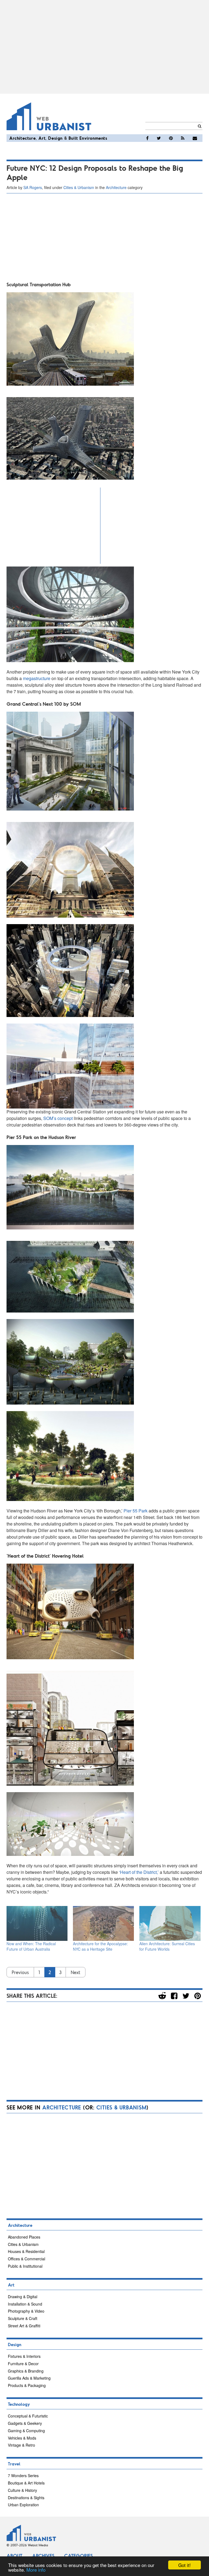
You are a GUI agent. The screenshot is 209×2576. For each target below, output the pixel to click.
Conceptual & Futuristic (28, 2416)
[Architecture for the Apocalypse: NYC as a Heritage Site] (103, 1923)
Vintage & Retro (21, 2445)
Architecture (22, 138)
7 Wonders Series (23, 2475)
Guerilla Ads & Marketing (29, 2378)
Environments (93, 138)
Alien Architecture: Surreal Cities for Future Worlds (167, 1946)
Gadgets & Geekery (25, 2423)
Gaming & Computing (26, 2431)
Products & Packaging (27, 2385)
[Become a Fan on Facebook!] (147, 138)
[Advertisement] (104, 47)
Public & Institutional (25, 2266)
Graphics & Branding (26, 2371)
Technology (19, 2404)
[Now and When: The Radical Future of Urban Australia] (37, 1923)
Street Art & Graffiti (24, 2326)
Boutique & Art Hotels (26, 2483)
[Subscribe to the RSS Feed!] (183, 138)
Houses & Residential (26, 2251)
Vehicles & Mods (22, 2438)
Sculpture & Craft (23, 2318)
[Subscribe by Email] (195, 138)
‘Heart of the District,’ (139, 1872)
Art (42, 138)
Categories (79, 2556)
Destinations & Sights (26, 2498)
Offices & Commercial (27, 2259)
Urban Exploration (23, 2505)
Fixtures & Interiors (24, 2356)
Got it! (185, 2565)
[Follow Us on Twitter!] (159, 138)
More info (36, 2570)
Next (76, 1972)
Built (73, 138)
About (14, 2556)
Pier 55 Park (136, 1511)
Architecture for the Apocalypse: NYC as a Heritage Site (100, 1946)
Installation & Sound (25, 2304)
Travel (14, 2464)
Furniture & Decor (23, 2364)
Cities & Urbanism (79, 187)
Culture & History (22, 2490)
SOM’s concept (58, 1118)
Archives (43, 2556)
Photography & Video (26, 2311)
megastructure (37, 678)
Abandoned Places (24, 2237)
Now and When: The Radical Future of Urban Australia (31, 1946)
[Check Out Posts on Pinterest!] (171, 138)
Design (55, 138)
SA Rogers (33, 187)
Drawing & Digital (23, 2297)
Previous (20, 1972)
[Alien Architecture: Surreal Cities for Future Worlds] (170, 1923)
